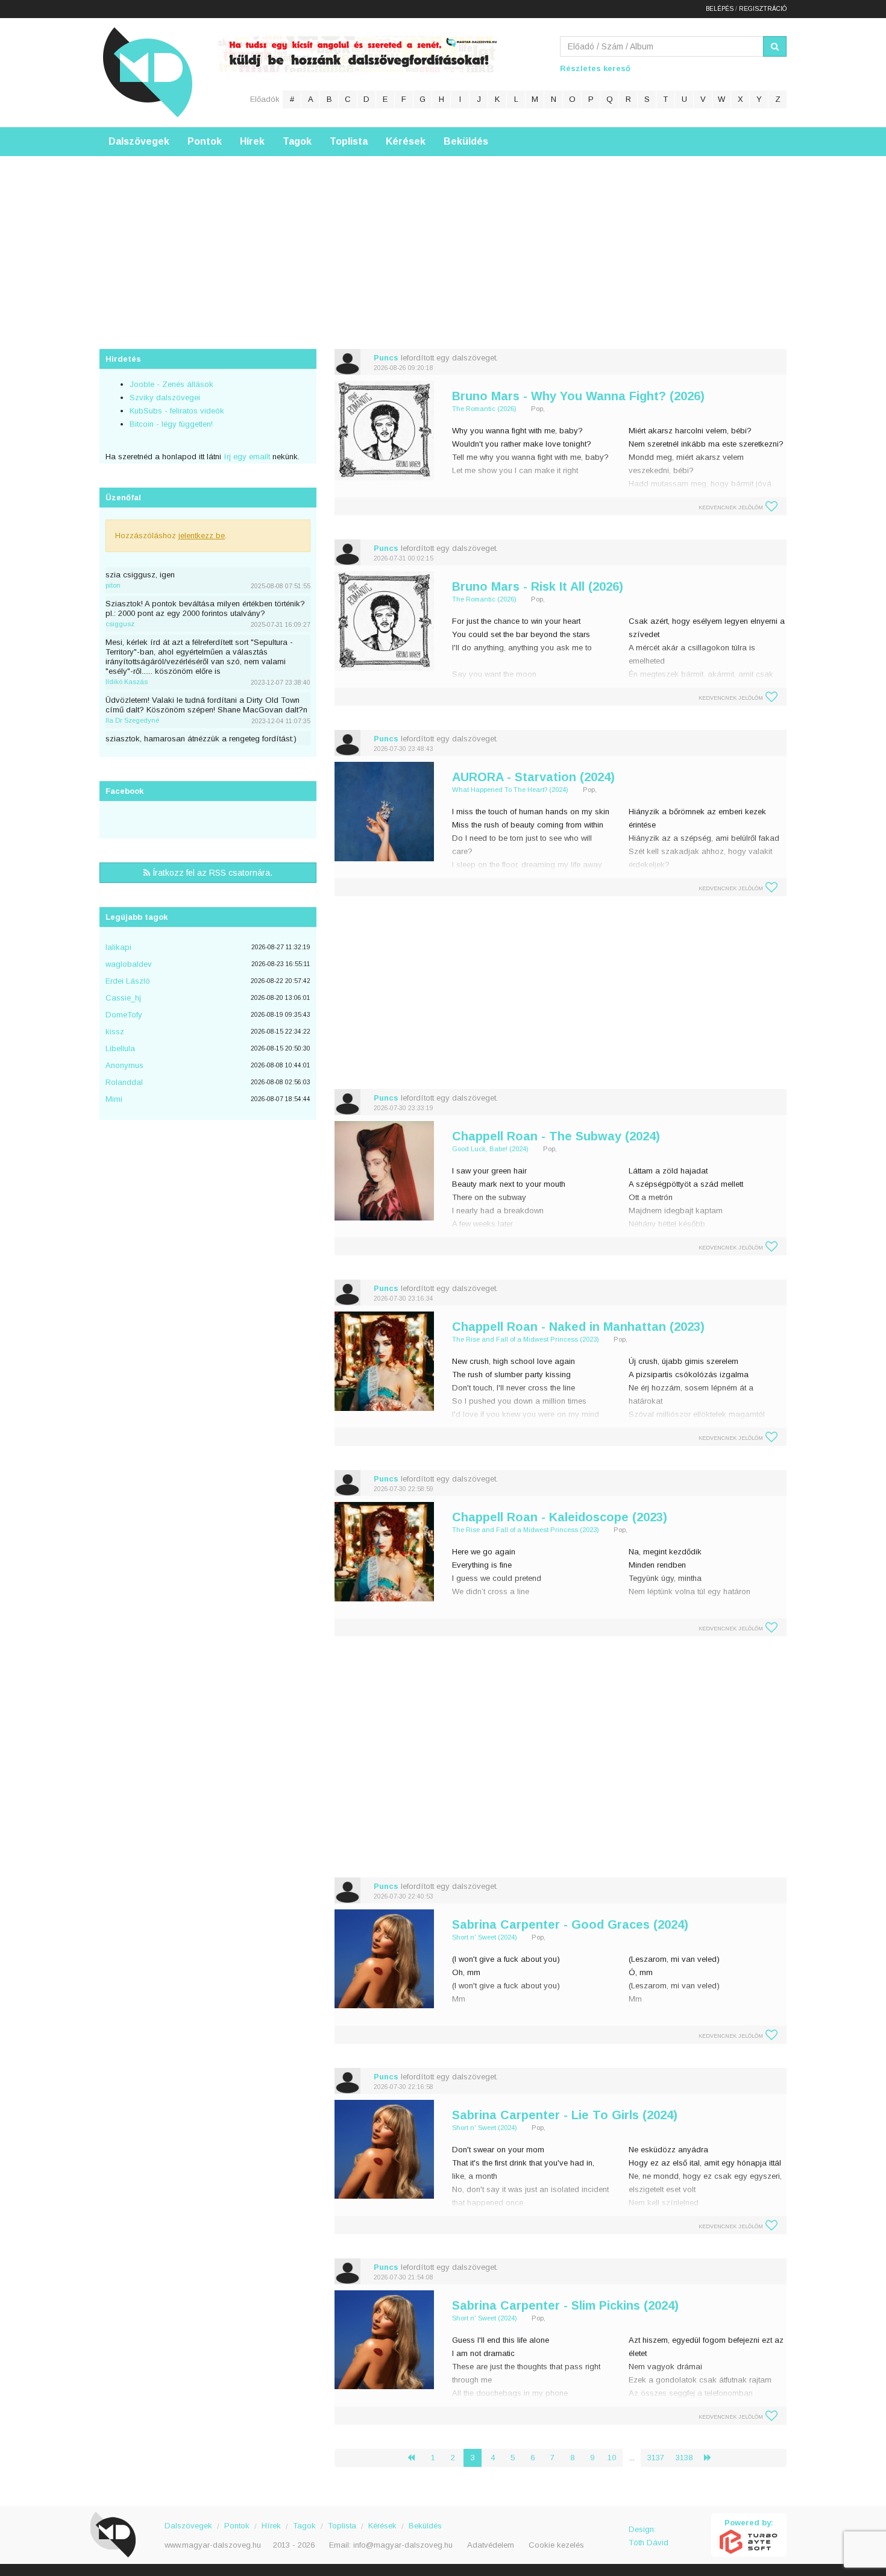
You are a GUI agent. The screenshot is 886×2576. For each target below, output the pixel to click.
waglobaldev (129, 964)
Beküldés (466, 141)
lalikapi (118, 947)
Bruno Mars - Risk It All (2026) (538, 586)
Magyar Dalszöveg (148, 72)
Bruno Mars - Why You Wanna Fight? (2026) (578, 396)
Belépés (720, 9)
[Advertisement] (443, 240)
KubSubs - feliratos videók (177, 411)
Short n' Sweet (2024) (485, 1937)
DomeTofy (124, 1015)
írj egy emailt (246, 457)
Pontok (205, 141)
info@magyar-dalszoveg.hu (403, 2545)
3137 (656, 2458)
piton (113, 585)
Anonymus (124, 1065)
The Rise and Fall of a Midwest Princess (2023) (526, 1339)
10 (612, 2458)
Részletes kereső (595, 68)
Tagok (297, 141)
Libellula (120, 1048)
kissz (115, 1032)
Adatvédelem (491, 2545)
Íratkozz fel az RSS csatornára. (211, 873)
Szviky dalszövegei (165, 397)
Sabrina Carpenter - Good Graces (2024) (570, 1924)
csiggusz (120, 624)
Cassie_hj (123, 998)
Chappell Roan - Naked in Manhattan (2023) (578, 1327)
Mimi (114, 1099)
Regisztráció (763, 9)
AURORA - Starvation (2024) (533, 777)
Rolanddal (124, 1082)
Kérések (406, 141)
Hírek (252, 141)
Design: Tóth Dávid (649, 2536)
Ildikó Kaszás (127, 682)
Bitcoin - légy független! (171, 424)
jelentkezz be (202, 536)
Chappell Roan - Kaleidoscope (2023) (560, 1517)
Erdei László (128, 981)
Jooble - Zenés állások (171, 384)
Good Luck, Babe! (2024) (490, 1149)
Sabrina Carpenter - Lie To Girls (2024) (565, 2115)
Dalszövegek (139, 141)
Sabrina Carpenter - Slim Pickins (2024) (565, 2305)
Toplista (349, 141)
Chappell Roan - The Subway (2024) (556, 1136)
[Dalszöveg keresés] (775, 46)
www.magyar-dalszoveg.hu (213, 2545)
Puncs (386, 358)
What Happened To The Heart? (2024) (510, 790)
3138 (684, 2458)
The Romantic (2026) (484, 409)
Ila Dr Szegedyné (132, 720)
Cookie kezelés (556, 2545)
